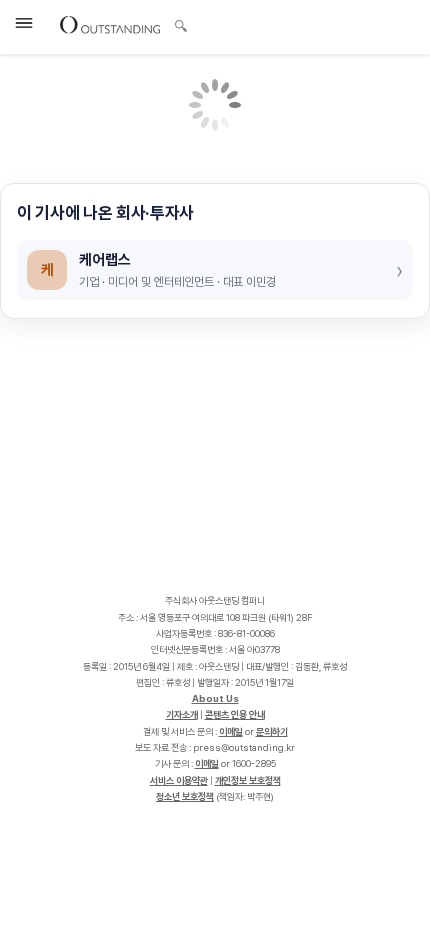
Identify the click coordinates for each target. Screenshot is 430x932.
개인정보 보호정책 (248, 780)
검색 (181, 28)
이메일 (231, 731)
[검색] (175, 23)
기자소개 (182, 714)
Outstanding (110, 24)
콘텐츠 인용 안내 (235, 714)
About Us (215, 698)
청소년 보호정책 (185, 796)
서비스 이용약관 (179, 780)
